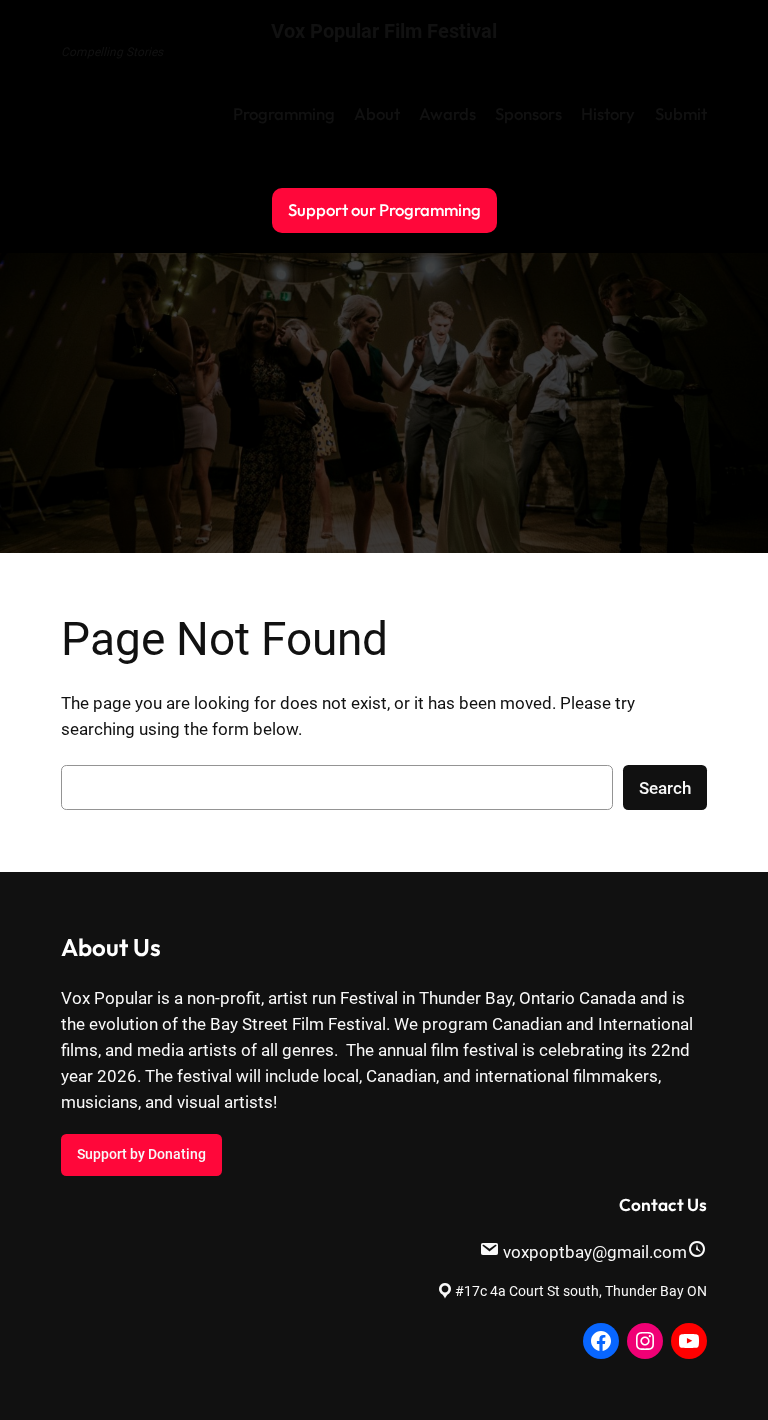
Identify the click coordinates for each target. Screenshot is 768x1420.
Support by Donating (141, 1154)
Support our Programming (384, 209)
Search (665, 788)
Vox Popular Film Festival (384, 31)
